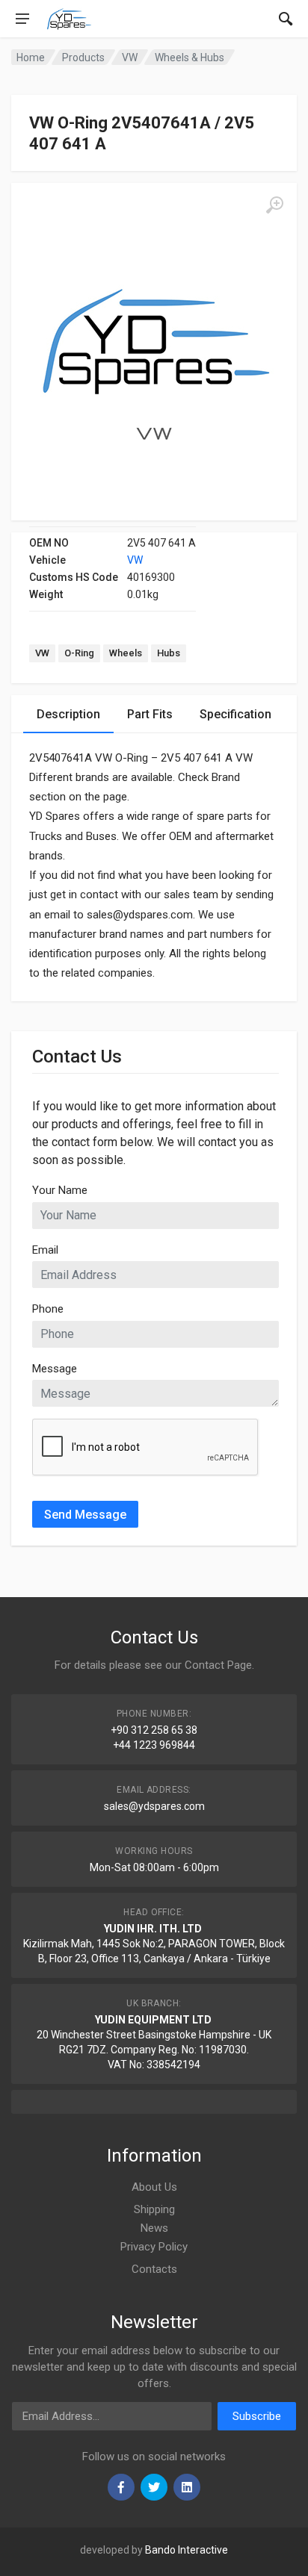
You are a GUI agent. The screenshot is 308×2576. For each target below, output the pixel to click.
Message (55, 1369)
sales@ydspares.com (154, 1806)
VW (135, 560)
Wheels (126, 653)
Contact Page (218, 1665)
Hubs (169, 653)
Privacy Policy (154, 2247)
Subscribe (257, 2416)
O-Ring (79, 653)
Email (45, 1250)
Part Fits (150, 714)
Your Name (60, 1190)
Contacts (154, 2269)
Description (68, 714)
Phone (48, 1309)
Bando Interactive (187, 2550)
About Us (154, 2187)
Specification (235, 714)
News (154, 2228)
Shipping (154, 2209)
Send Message (85, 1515)
